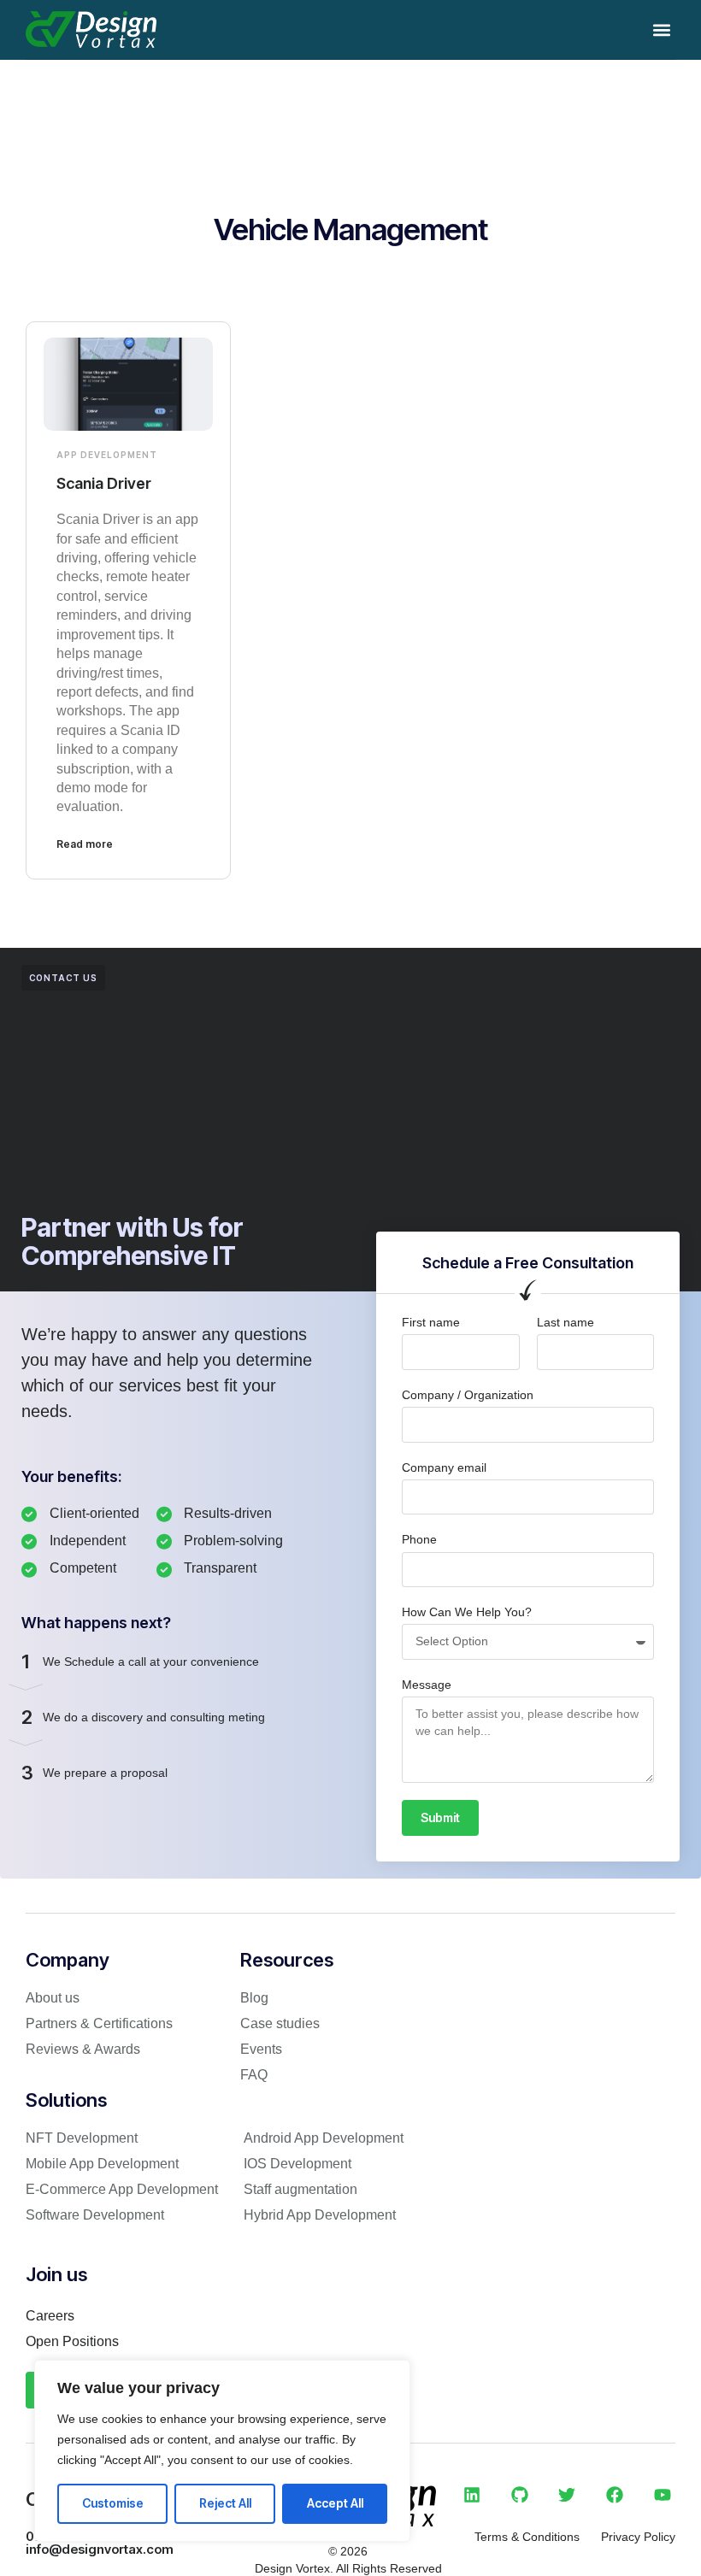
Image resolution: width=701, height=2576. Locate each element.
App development (107, 455)
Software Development (95, 2215)
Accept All (335, 2503)
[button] (661, 29)
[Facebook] (615, 2495)
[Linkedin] (472, 2495)
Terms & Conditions (527, 2537)
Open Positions (72, 2341)
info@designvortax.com (100, 2549)
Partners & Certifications (99, 2023)
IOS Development (297, 2164)
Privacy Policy (638, 2537)
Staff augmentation (300, 2189)
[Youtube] (663, 2495)
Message (427, 1685)
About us (53, 1998)
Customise (113, 2503)
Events (261, 2049)
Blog (254, 1998)
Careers (50, 2316)
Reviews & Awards (83, 2049)
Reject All (225, 2503)
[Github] (520, 2495)
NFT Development (82, 2138)
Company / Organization (468, 1395)
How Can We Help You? (467, 1612)
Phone (419, 1539)
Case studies (280, 2023)
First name (431, 1322)
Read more (85, 844)
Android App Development (324, 2138)
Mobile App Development (102, 2164)
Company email (444, 1467)
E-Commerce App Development (122, 2189)
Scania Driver (104, 483)
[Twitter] (567, 2495)
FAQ (254, 2075)
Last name (566, 1322)
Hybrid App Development (320, 2215)
